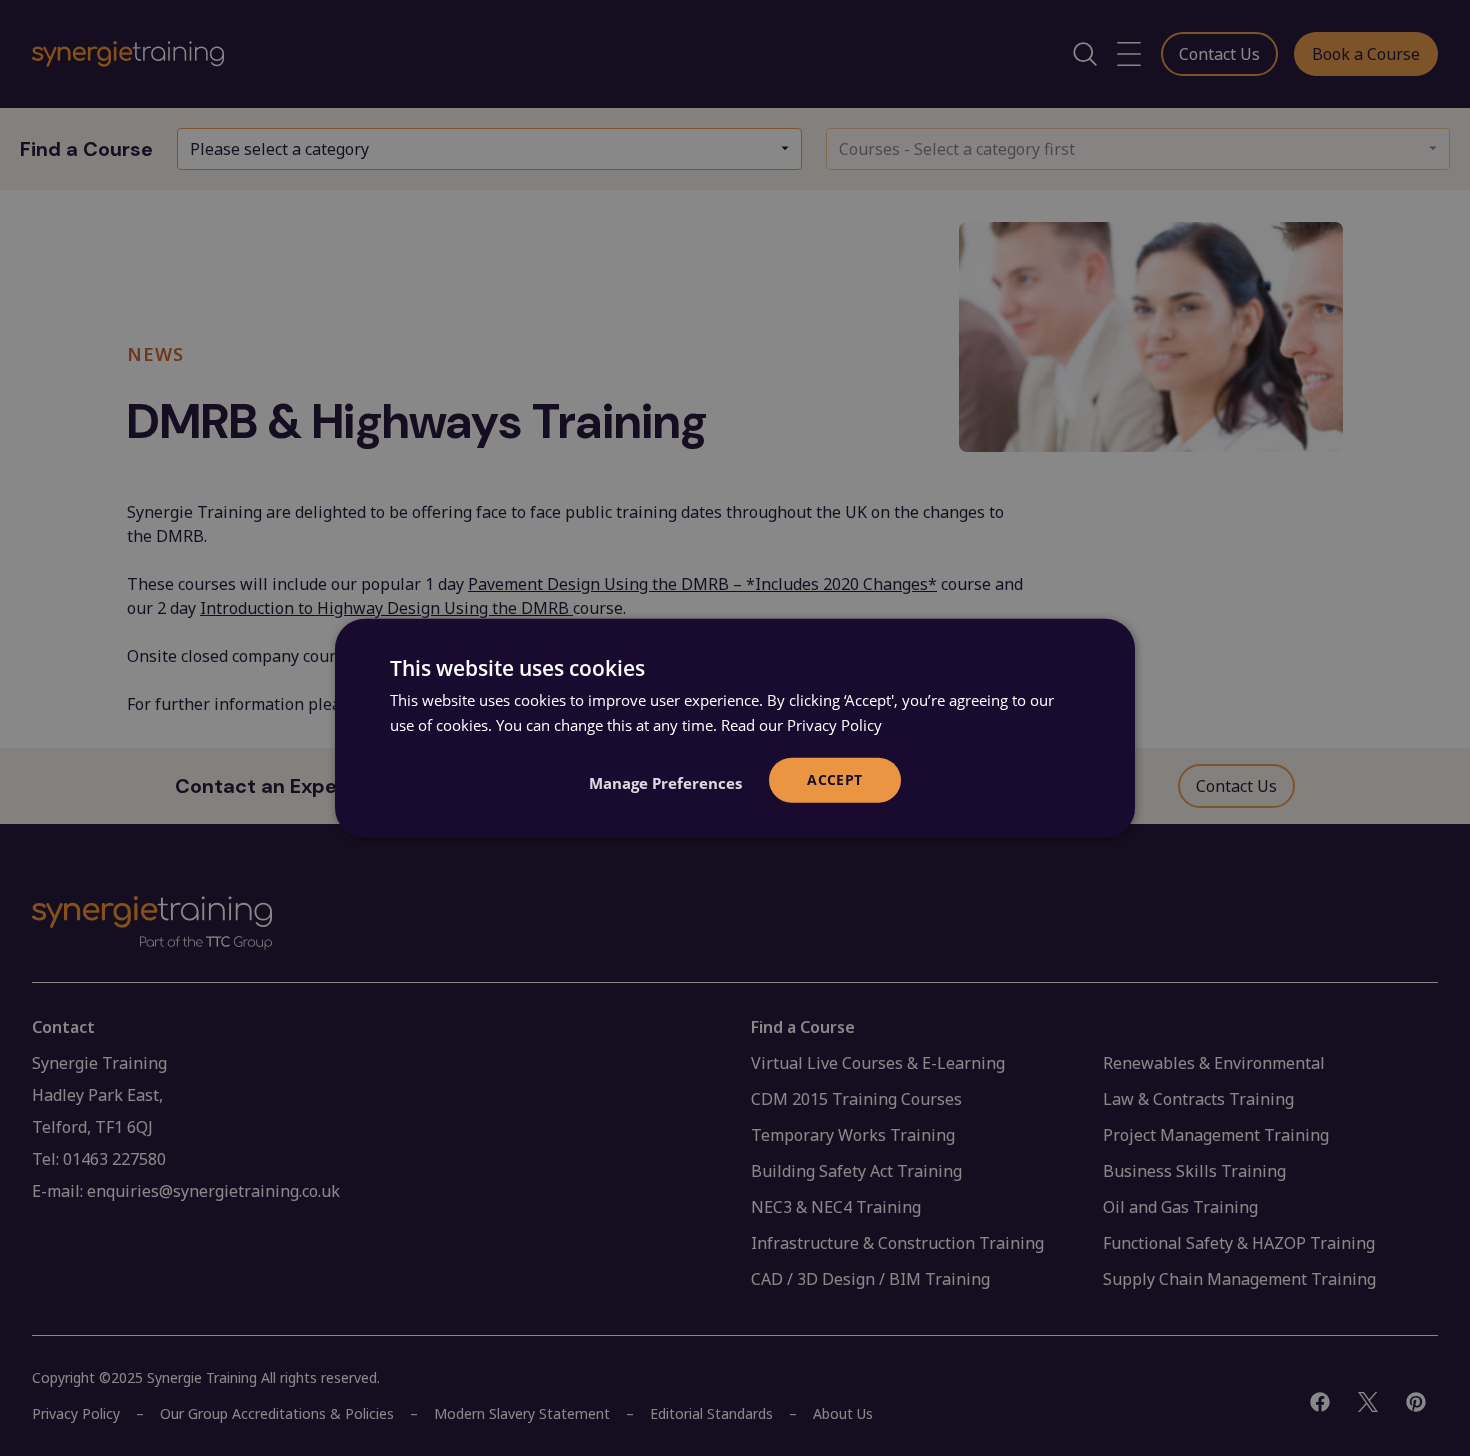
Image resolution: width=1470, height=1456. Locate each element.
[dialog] (735, 728)
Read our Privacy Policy (801, 725)
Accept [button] (834, 779)
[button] (665, 782)
